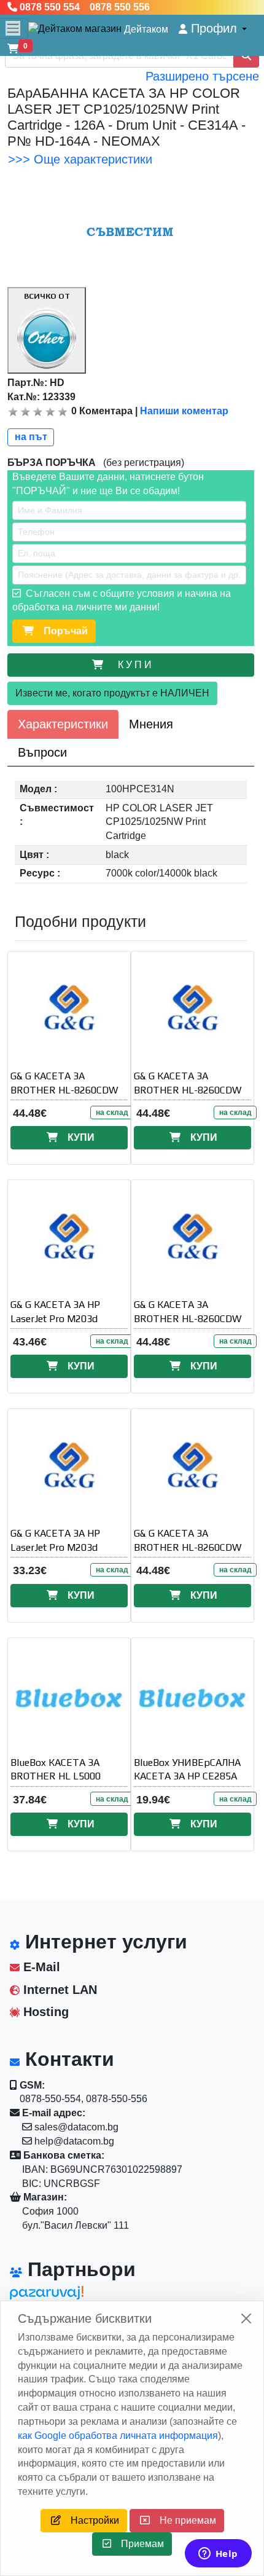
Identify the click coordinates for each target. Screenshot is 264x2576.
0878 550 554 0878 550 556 (83, 7)
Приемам (138, 2544)
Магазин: (44, 2197)
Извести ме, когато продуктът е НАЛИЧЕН (112, 693)
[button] (213, 29)
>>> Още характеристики (80, 159)
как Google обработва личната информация (118, 2436)
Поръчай (61, 631)
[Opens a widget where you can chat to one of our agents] (218, 2554)
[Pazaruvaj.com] (65, 2296)
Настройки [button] (90, 2520)
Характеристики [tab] (63, 724)
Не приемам (183, 2520)
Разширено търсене (202, 76)
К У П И (137, 665)
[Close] (246, 2318)
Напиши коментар (184, 411)
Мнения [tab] (151, 724)
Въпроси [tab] (42, 752)
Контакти (67, 2059)
